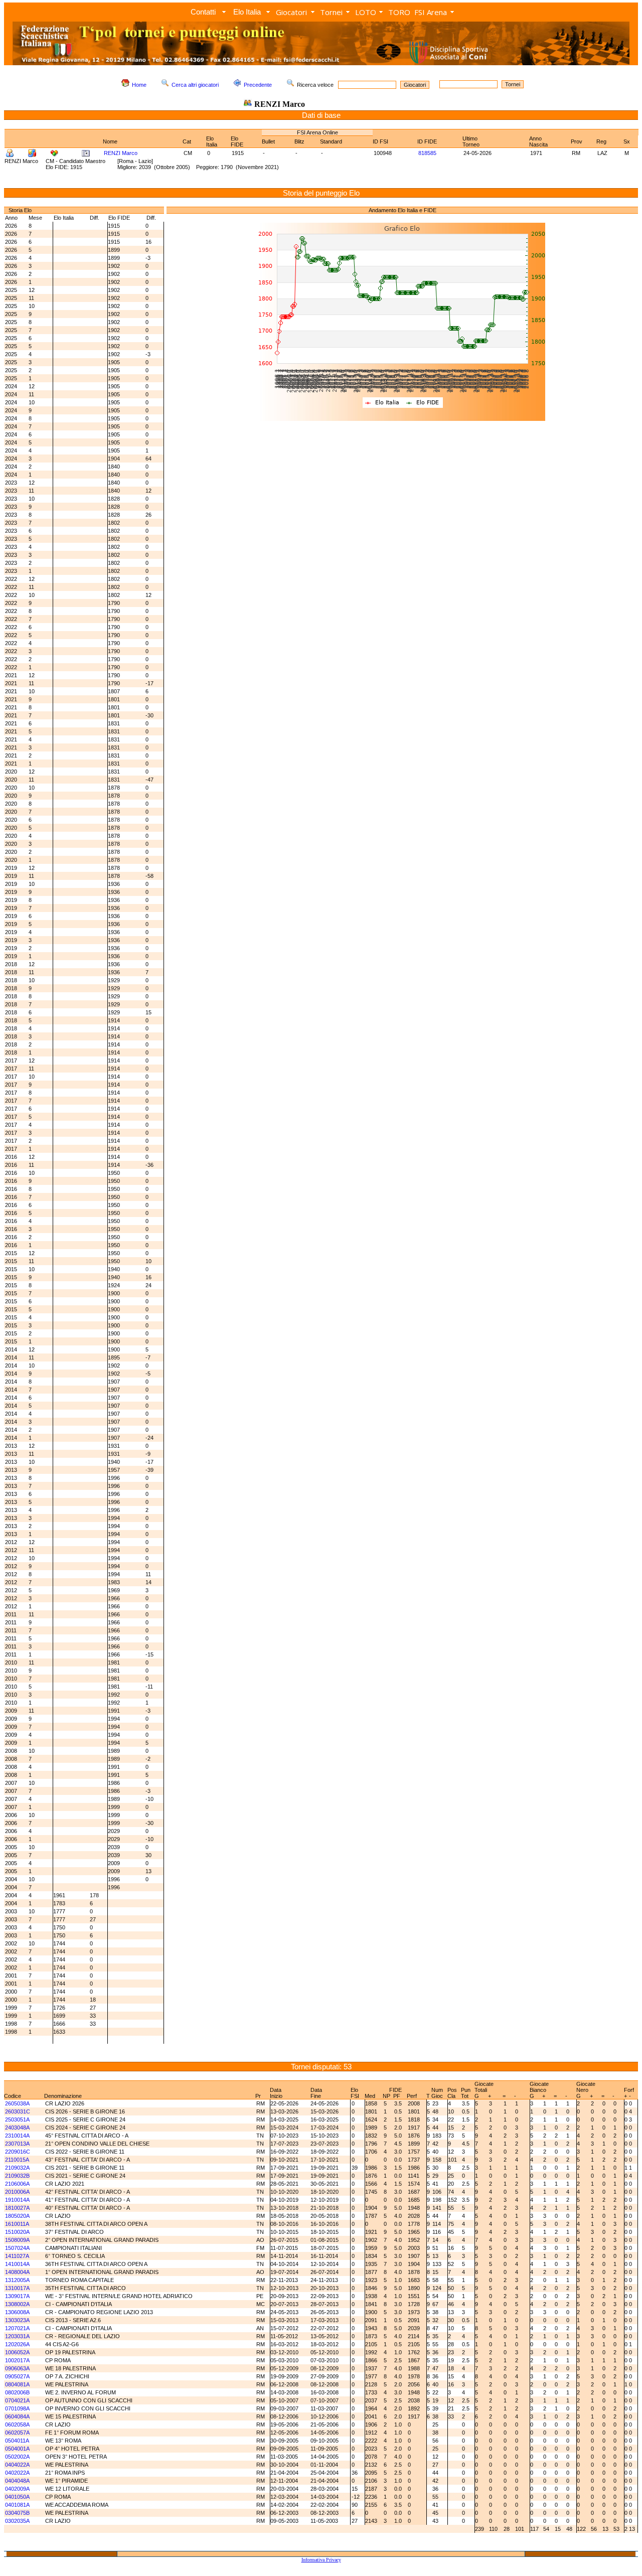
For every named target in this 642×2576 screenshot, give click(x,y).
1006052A (17, 2352)
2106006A (17, 2184)
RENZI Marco (121, 153)
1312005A (17, 2280)
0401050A (17, 2497)
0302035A (17, 2521)
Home (139, 85)
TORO (399, 12)
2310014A (17, 2136)
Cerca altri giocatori (195, 85)
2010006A (17, 2192)
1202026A (17, 2344)
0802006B (17, 2392)
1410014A (17, 2264)
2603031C (18, 2111)
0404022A (17, 2465)
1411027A (17, 2256)
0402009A (17, 2489)
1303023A (17, 2320)
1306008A (17, 2312)
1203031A (17, 2336)
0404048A (17, 2481)
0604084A (17, 2416)
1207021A (17, 2328)
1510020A (17, 2232)
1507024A (17, 2248)
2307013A (17, 2144)
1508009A (17, 2240)
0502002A (17, 2457)
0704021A (17, 2400)
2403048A (17, 2128)
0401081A (17, 2505)
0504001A (17, 2449)
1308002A (17, 2304)
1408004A (17, 2272)
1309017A (17, 2296)
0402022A (17, 2473)
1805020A (17, 2216)
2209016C (18, 2152)
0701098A (17, 2408)
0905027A (17, 2376)
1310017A (17, 2288)
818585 (427, 153)
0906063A (17, 2368)
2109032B (17, 2176)
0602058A (17, 2425)
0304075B (17, 2513)
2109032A (17, 2168)
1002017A (17, 2360)
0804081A (17, 2384)
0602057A (17, 2433)
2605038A (17, 2103)
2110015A (17, 2160)
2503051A (17, 2119)
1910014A (17, 2200)
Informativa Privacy (321, 2560)
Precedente (258, 85)
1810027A (17, 2208)
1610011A (17, 2224)
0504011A (17, 2441)
